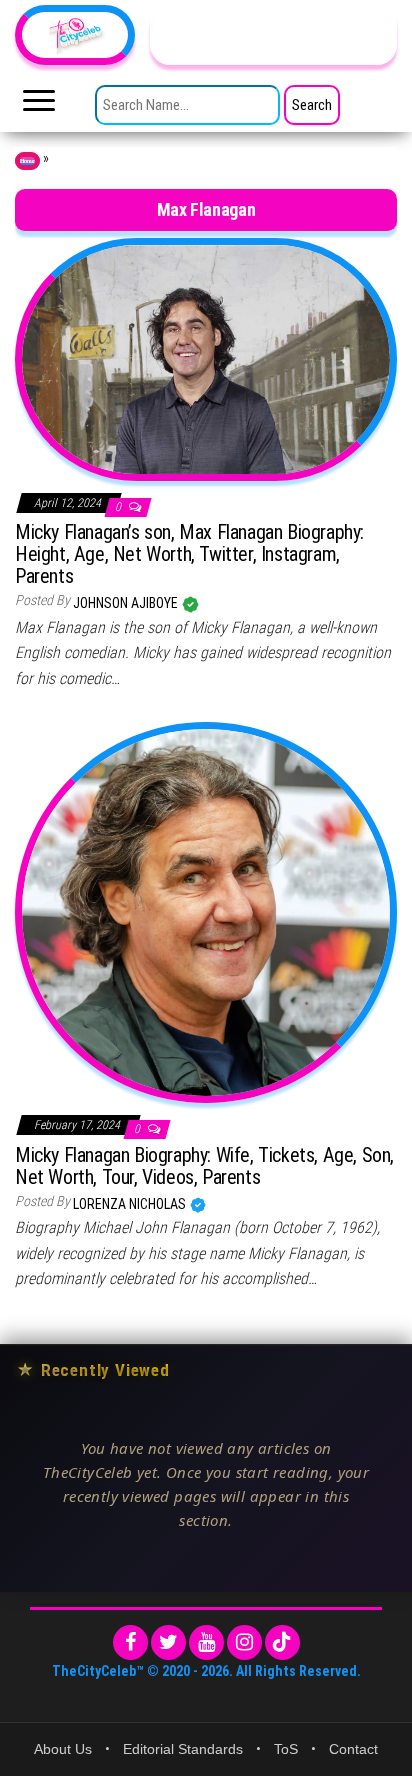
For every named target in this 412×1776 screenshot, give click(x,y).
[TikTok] (282, 1642)
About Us (63, 1749)
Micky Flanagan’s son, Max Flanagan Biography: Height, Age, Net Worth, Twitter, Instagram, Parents (189, 554)
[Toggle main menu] (39, 106)
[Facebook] (130, 1642)
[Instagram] (244, 1642)
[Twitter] (168, 1642)
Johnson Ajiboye (127, 603)
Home (27, 161)
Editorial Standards (183, 1749)
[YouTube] (206, 1642)
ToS (286, 1749)
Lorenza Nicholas (131, 1204)
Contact (353, 1749)
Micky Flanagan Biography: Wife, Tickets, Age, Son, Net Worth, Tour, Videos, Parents (204, 1166)
